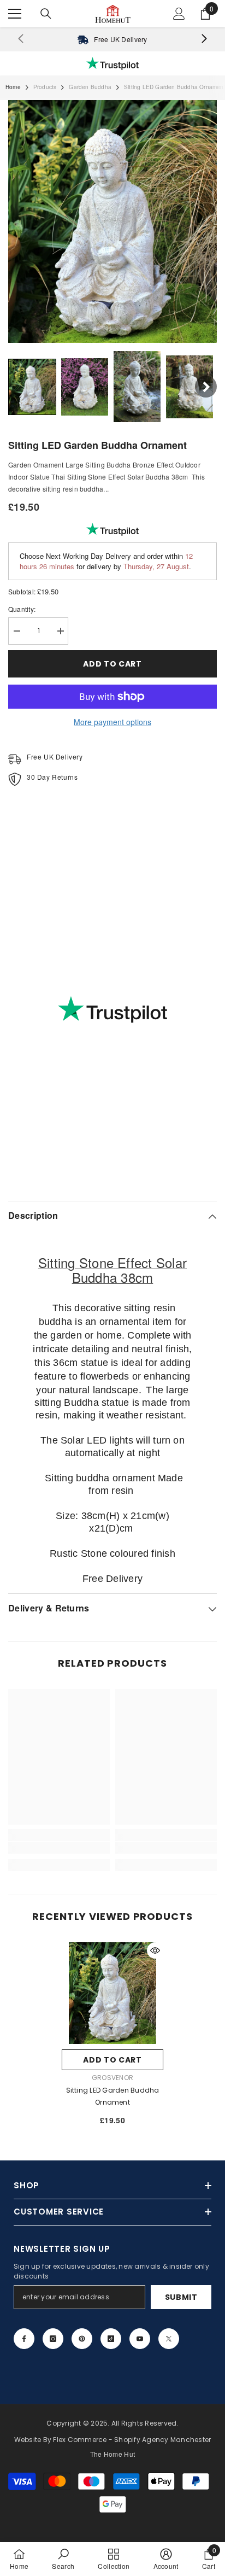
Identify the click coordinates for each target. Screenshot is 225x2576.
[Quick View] (155, 1950)
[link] (112, 39)
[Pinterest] (82, 2339)
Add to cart (112, 664)
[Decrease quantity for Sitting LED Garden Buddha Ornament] (16, 631)
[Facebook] (24, 2339)
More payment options (112, 722)
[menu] (15, 14)
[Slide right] (204, 39)
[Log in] (179, 14)
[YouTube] (140, 2339)
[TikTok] (111, 2339)
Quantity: (22, 609)
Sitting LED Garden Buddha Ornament (113, 2096)
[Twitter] (169, 2339)
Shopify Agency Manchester (162, 2440)
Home (13, 87)
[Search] (46, 14)
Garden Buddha (90, 87)
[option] (112, 2038)
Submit (181, 2297)
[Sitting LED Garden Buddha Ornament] (112, 1993)
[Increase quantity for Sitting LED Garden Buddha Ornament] (60, 631)
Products (45, 87)
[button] (32, 387)
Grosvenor (112, 2078)
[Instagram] (53, 2339)
